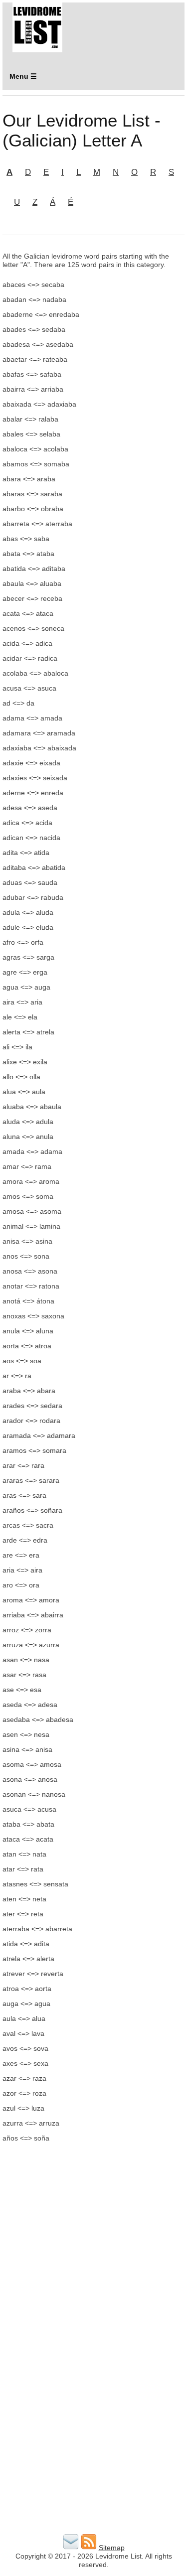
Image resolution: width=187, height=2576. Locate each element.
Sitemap (112, 2548)
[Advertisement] (93, 2249)
